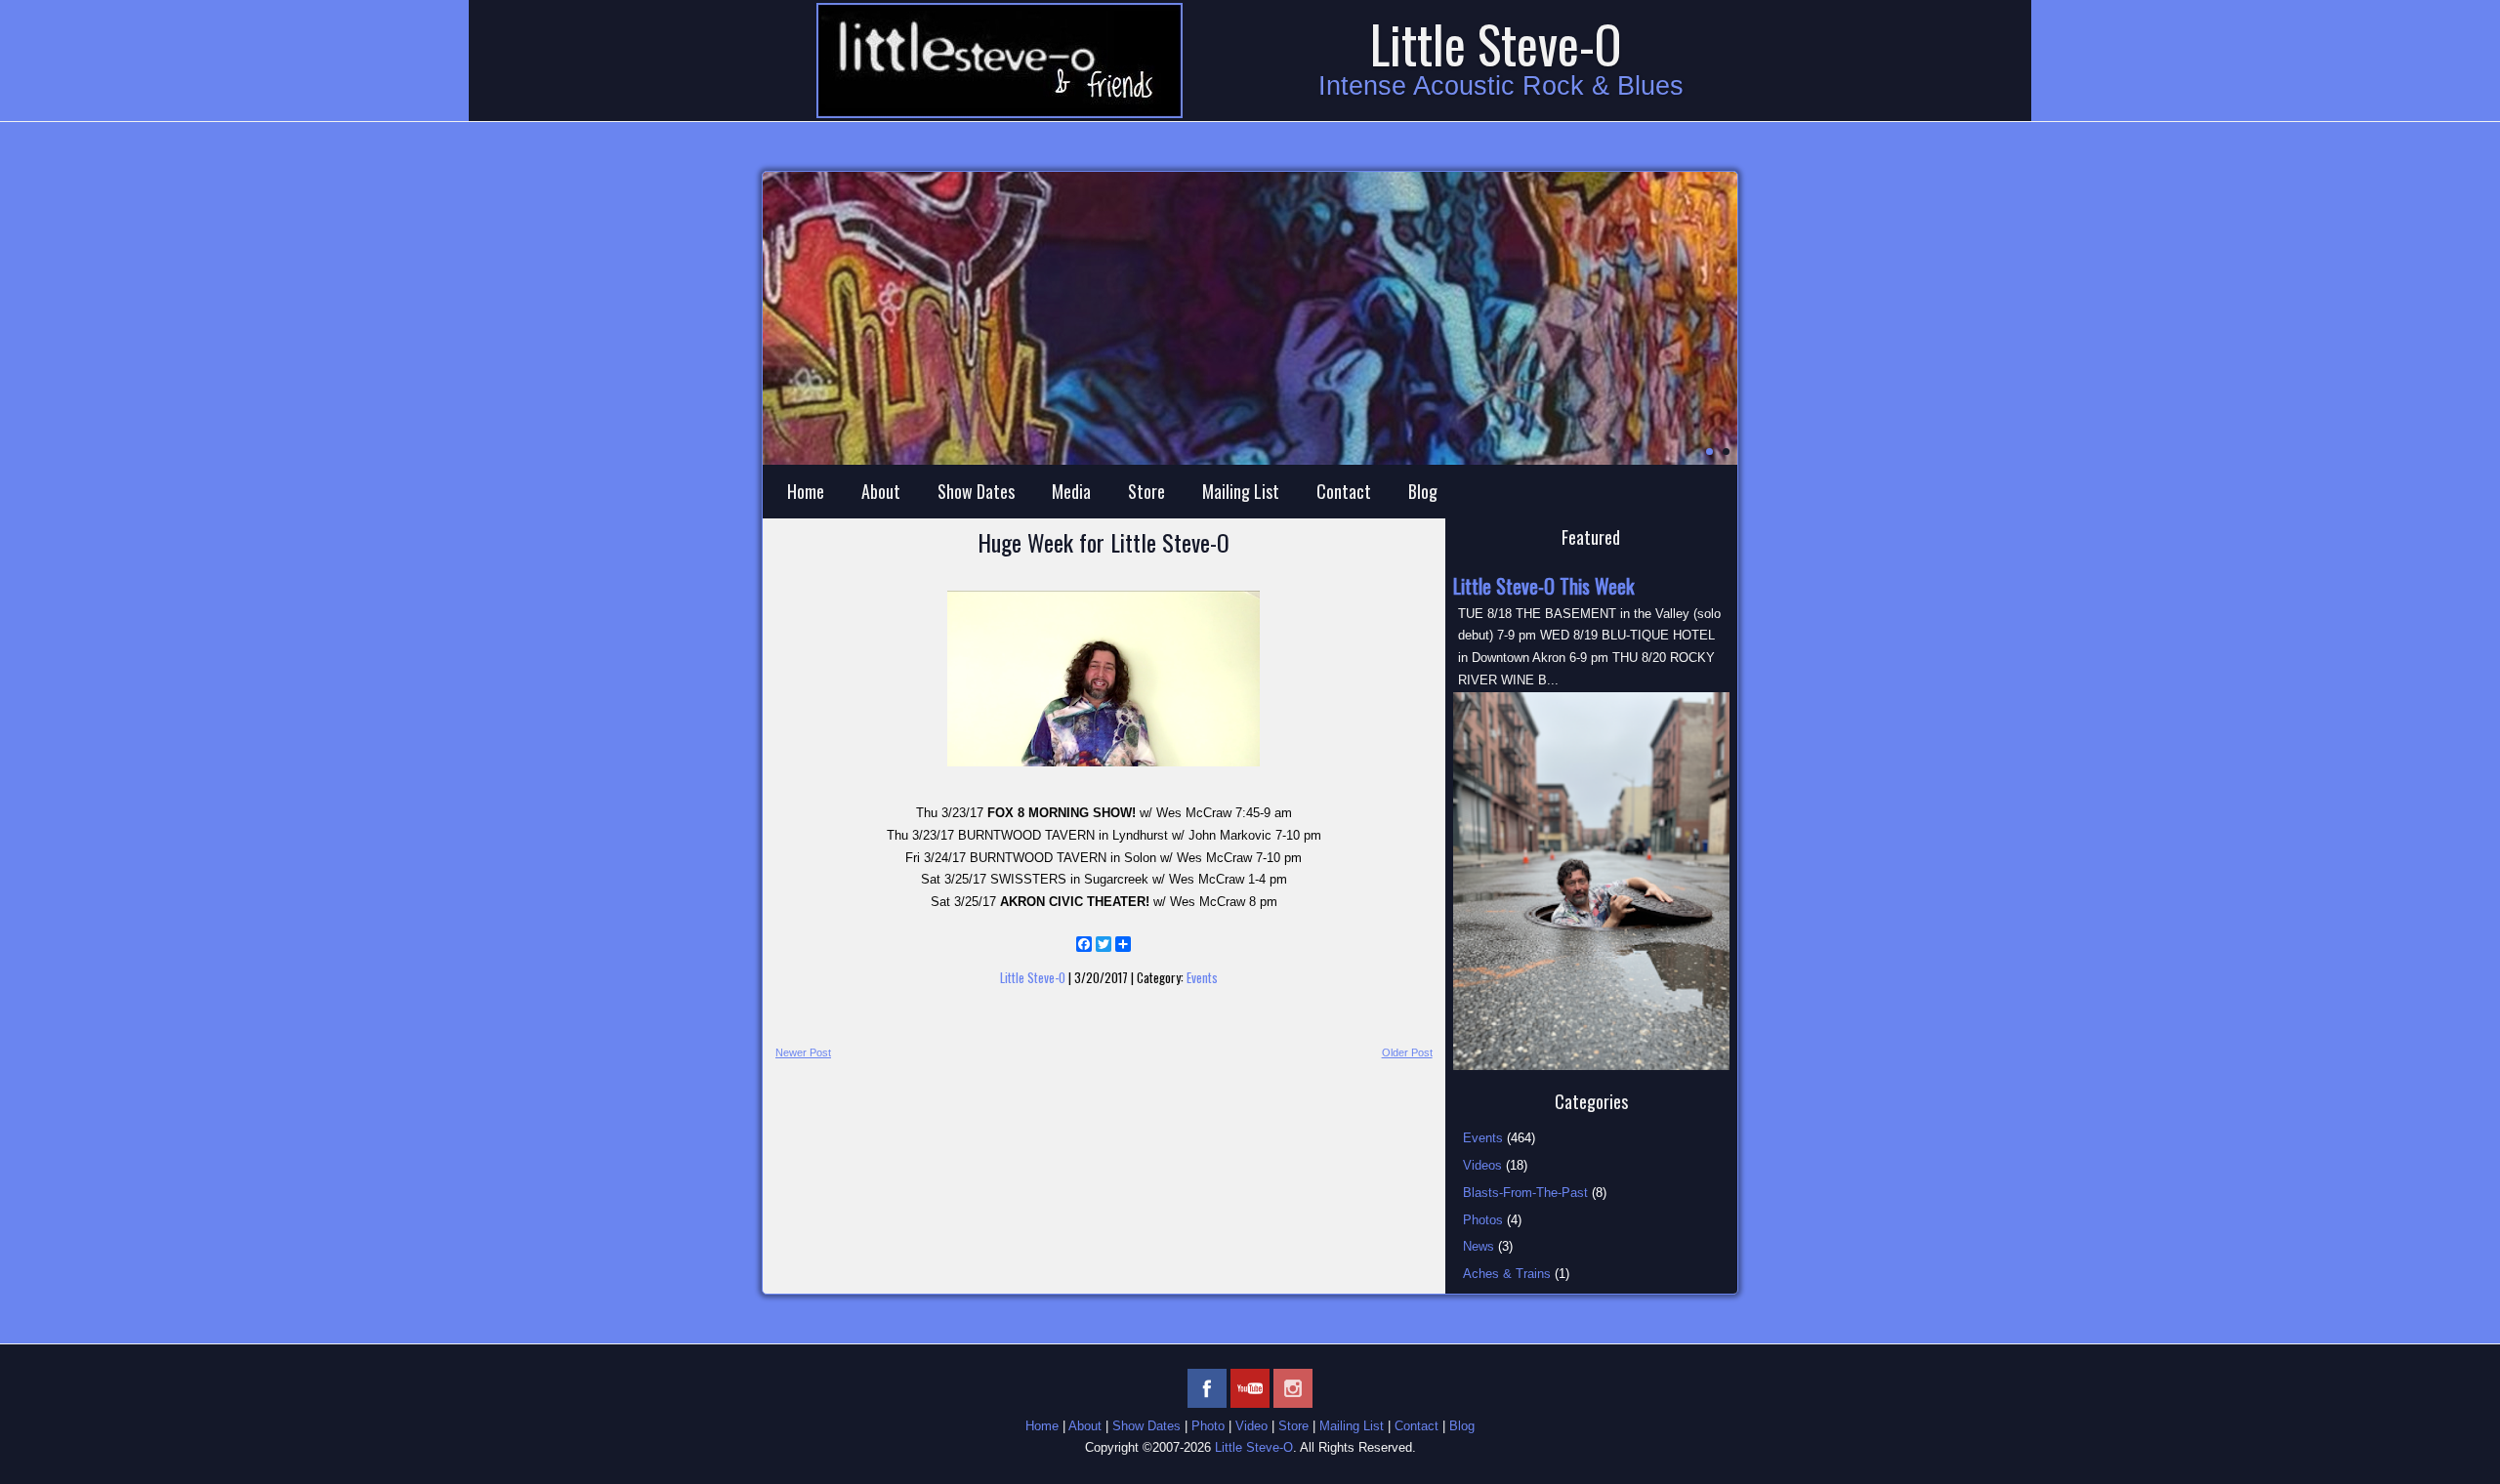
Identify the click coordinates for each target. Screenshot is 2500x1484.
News (1479, 1246)
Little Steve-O (1496, 43)
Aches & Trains (1507, 1274)
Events (1202, 977)
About (881, 491)
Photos (1483, 1220)
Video (1251, 1426)
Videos (1482, 1165)
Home (806, 491)
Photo (1208, 1426)
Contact (1344, 491)
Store (1146, 491)
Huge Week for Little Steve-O (1104, 542)
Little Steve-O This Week (1543, 586)
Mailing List (1241, 491)
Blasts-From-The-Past (1525, 1193)
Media (1071, 491)
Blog (1423, 491)
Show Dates (976, 491)
